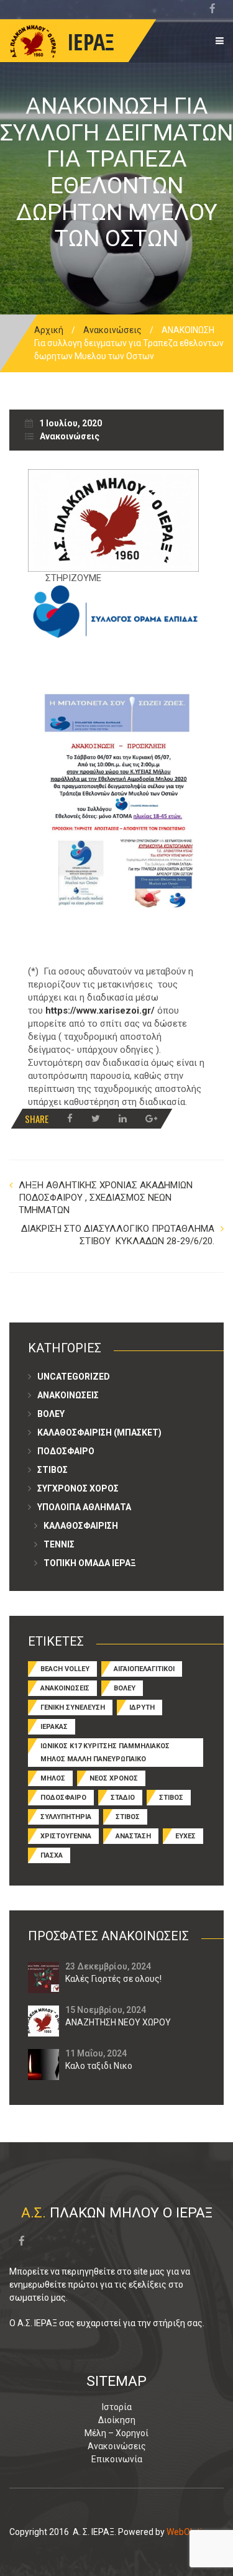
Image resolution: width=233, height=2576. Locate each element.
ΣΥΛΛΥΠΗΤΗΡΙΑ (66, 1817)
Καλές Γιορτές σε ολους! (113, 1979)
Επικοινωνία (117, 2459)
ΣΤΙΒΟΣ (171, 1798)
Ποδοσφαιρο (66, 1451)
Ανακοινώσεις (112, 330)
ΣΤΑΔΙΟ (123, 1798)
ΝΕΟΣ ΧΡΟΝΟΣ (114, 1778)
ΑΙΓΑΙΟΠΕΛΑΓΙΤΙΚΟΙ (144, 1669)
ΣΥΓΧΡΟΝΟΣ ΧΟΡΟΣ (78, 1488)
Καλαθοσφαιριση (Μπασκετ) (99, 1432)
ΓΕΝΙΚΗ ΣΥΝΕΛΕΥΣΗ (73, 1707)
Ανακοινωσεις (68, 1395)
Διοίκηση (117, 2420)
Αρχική (49, 330)
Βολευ (51, 1414)
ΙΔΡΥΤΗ (142, 1707)
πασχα (52, 1855)
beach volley (65, 1669)
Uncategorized (74, 1377)
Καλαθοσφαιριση (81, 1526)
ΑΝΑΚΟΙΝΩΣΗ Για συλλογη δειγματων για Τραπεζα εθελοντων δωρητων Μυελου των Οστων (116, 172)
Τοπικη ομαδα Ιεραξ (90, 1563)
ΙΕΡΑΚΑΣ (54, 1727)
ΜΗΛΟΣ (53, 1778)
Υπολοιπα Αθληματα (84, 1507)
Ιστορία (117, 2407)
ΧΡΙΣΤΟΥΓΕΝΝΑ (66, 1836)
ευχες (185, 1836)
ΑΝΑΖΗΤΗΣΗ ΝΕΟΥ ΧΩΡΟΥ (118, 2022)
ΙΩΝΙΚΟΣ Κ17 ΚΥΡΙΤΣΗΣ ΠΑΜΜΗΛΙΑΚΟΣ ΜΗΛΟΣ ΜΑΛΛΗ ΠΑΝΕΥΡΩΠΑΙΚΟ (105, 1753)
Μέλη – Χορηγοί (116, 2433)
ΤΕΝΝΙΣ (59, 1544)
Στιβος (53, 1470)
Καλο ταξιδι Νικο (99, 2066)
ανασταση (133, 1836)
